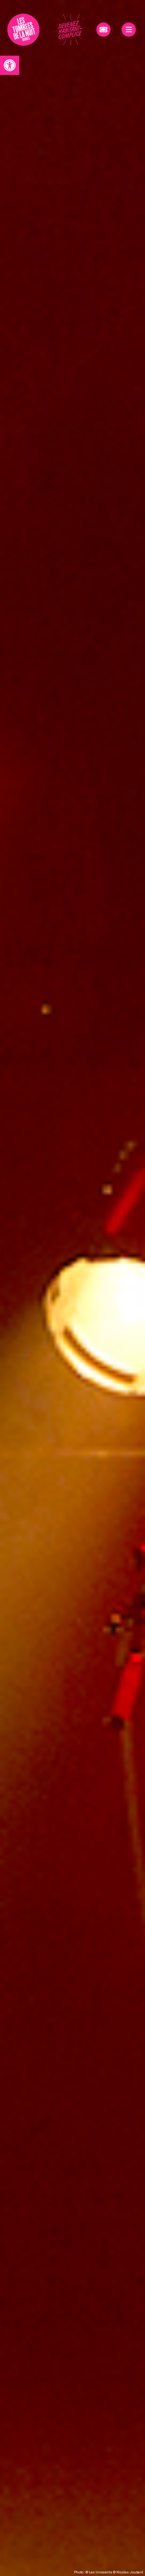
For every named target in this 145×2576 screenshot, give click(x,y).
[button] (10, 65)
